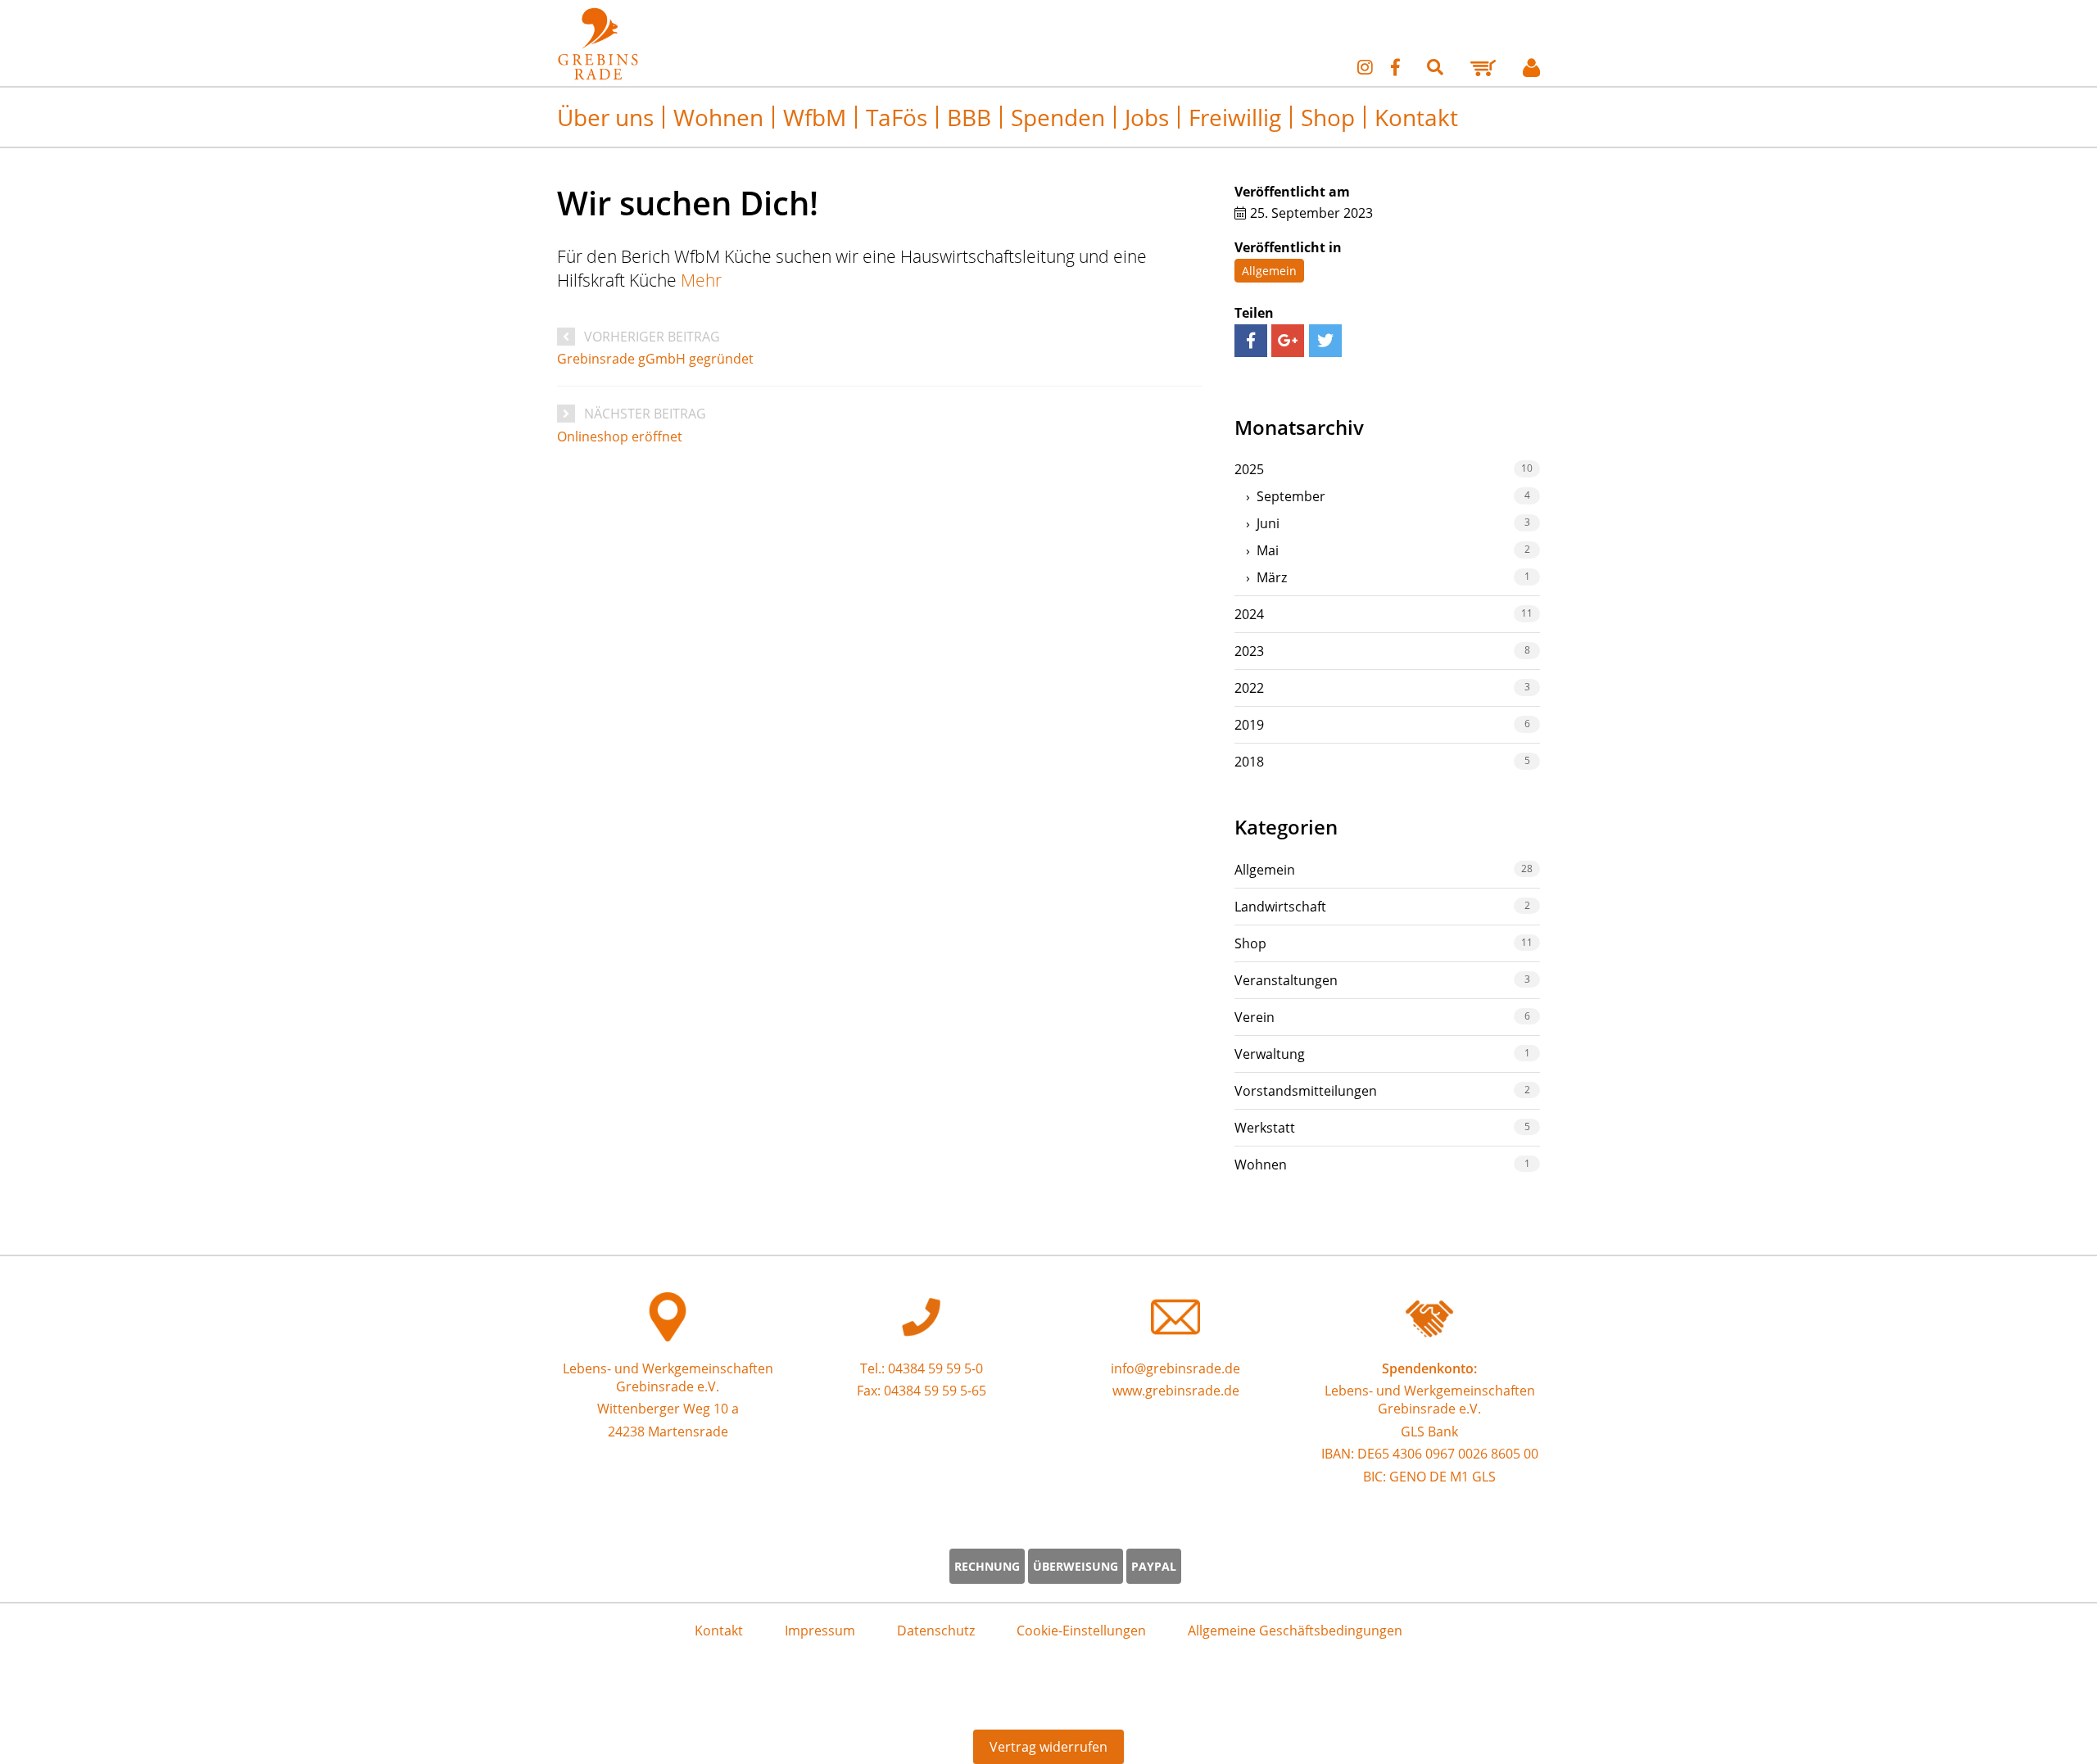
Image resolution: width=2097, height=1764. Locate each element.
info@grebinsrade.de (1175, 1368)
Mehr (701, 280)
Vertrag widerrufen (1048, 1747)
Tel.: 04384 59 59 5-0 (922, 1368)
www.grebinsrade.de (1176, 1391)
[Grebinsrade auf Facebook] (1395, 67)
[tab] (1387, 469)
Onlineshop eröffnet (620, 436)
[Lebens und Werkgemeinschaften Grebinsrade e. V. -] (598, 77)
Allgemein (1269, 271)
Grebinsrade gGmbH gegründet (655, 359)
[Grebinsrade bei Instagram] (1365, 67)
